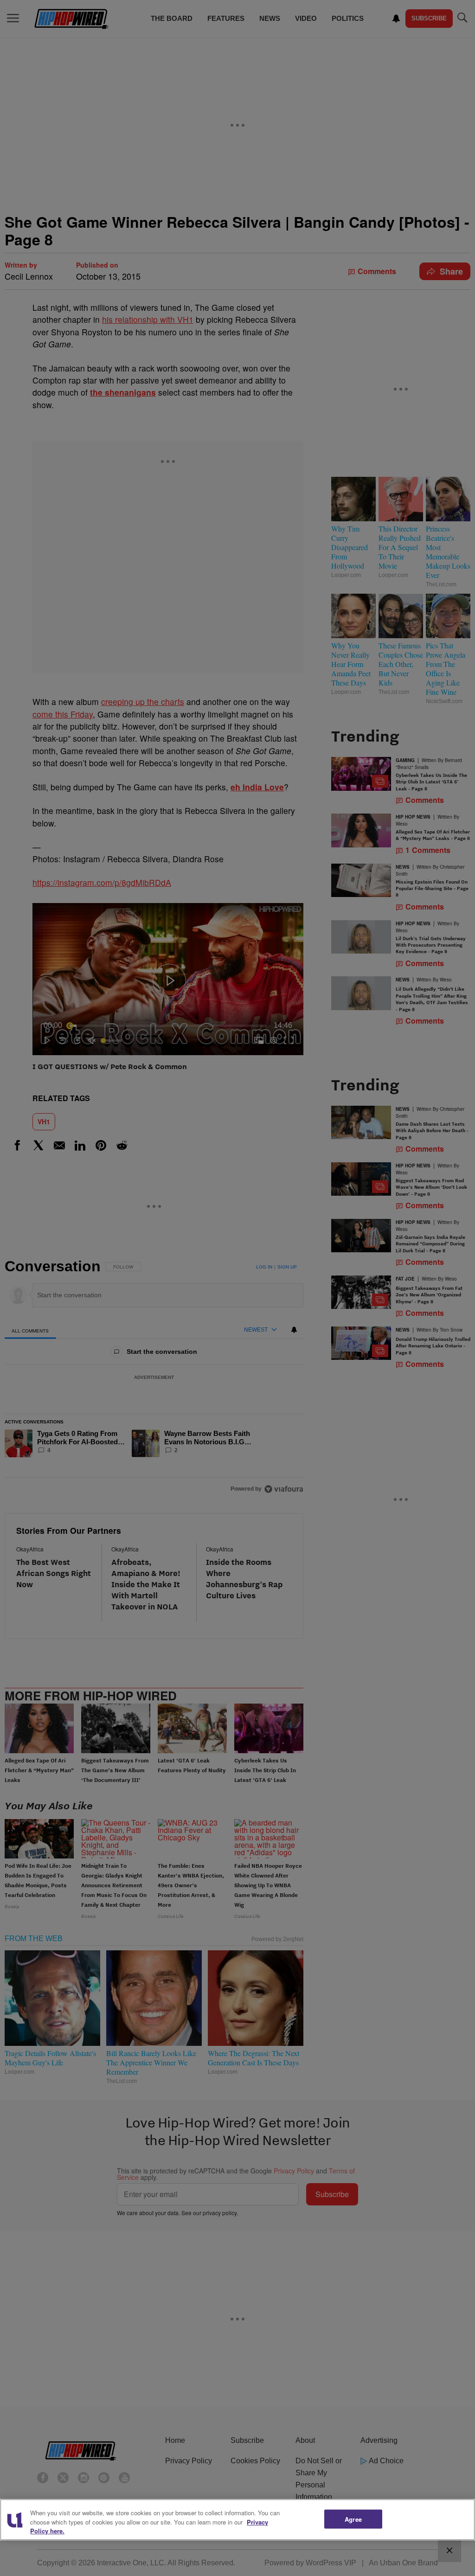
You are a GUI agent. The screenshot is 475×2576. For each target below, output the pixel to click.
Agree (353, 2519)
